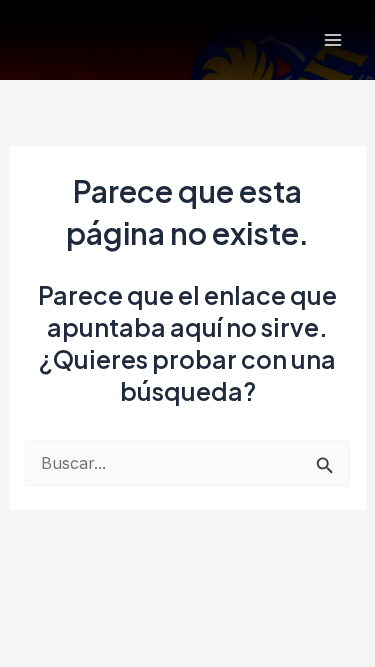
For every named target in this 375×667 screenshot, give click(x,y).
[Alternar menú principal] (332, 40)
